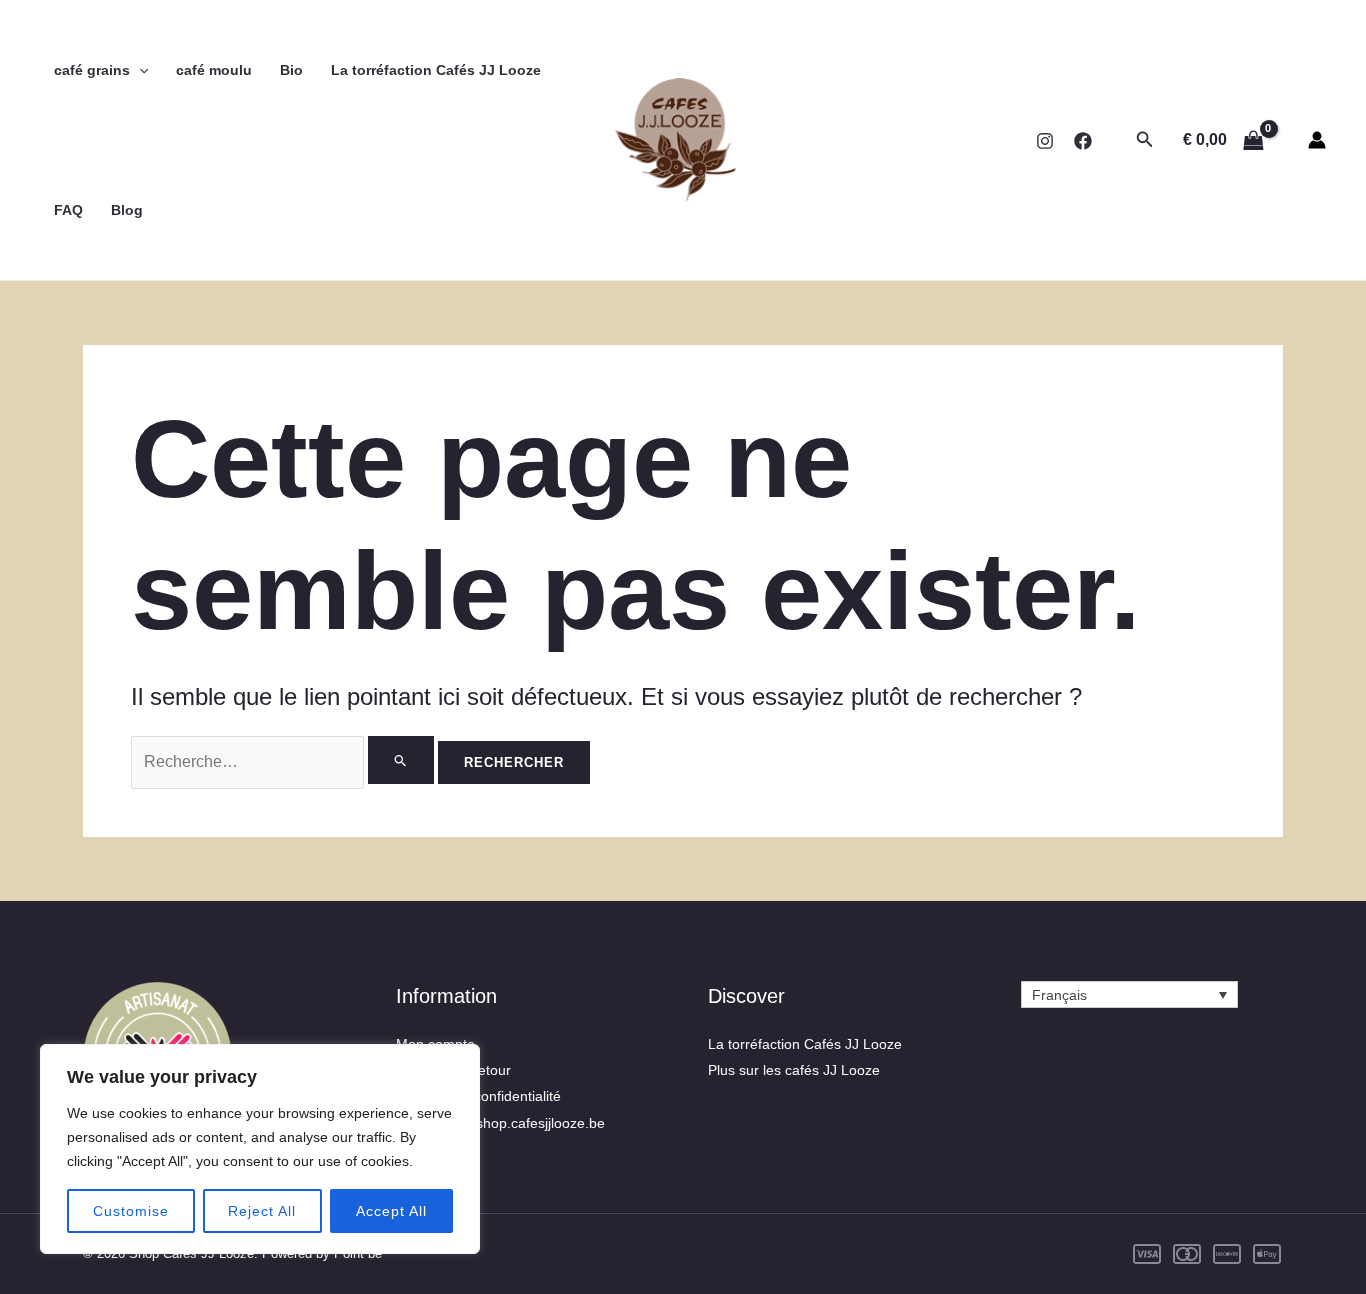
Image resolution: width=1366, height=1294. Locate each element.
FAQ (68, 210)
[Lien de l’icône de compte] (1317, 140)
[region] (260, 1149)
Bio (291, 70)
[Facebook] (1083, 141)
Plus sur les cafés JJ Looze (794, 1070)
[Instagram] (1045, 141)
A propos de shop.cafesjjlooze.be (500, 1123)
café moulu (214, 70)
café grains (92, 70)
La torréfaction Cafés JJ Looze (436, 70)
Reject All (262, 1211)
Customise (131, 1211)
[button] (139, 70)
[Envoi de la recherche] (401, 760)
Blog (127, 210)
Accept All (391, 1211)
